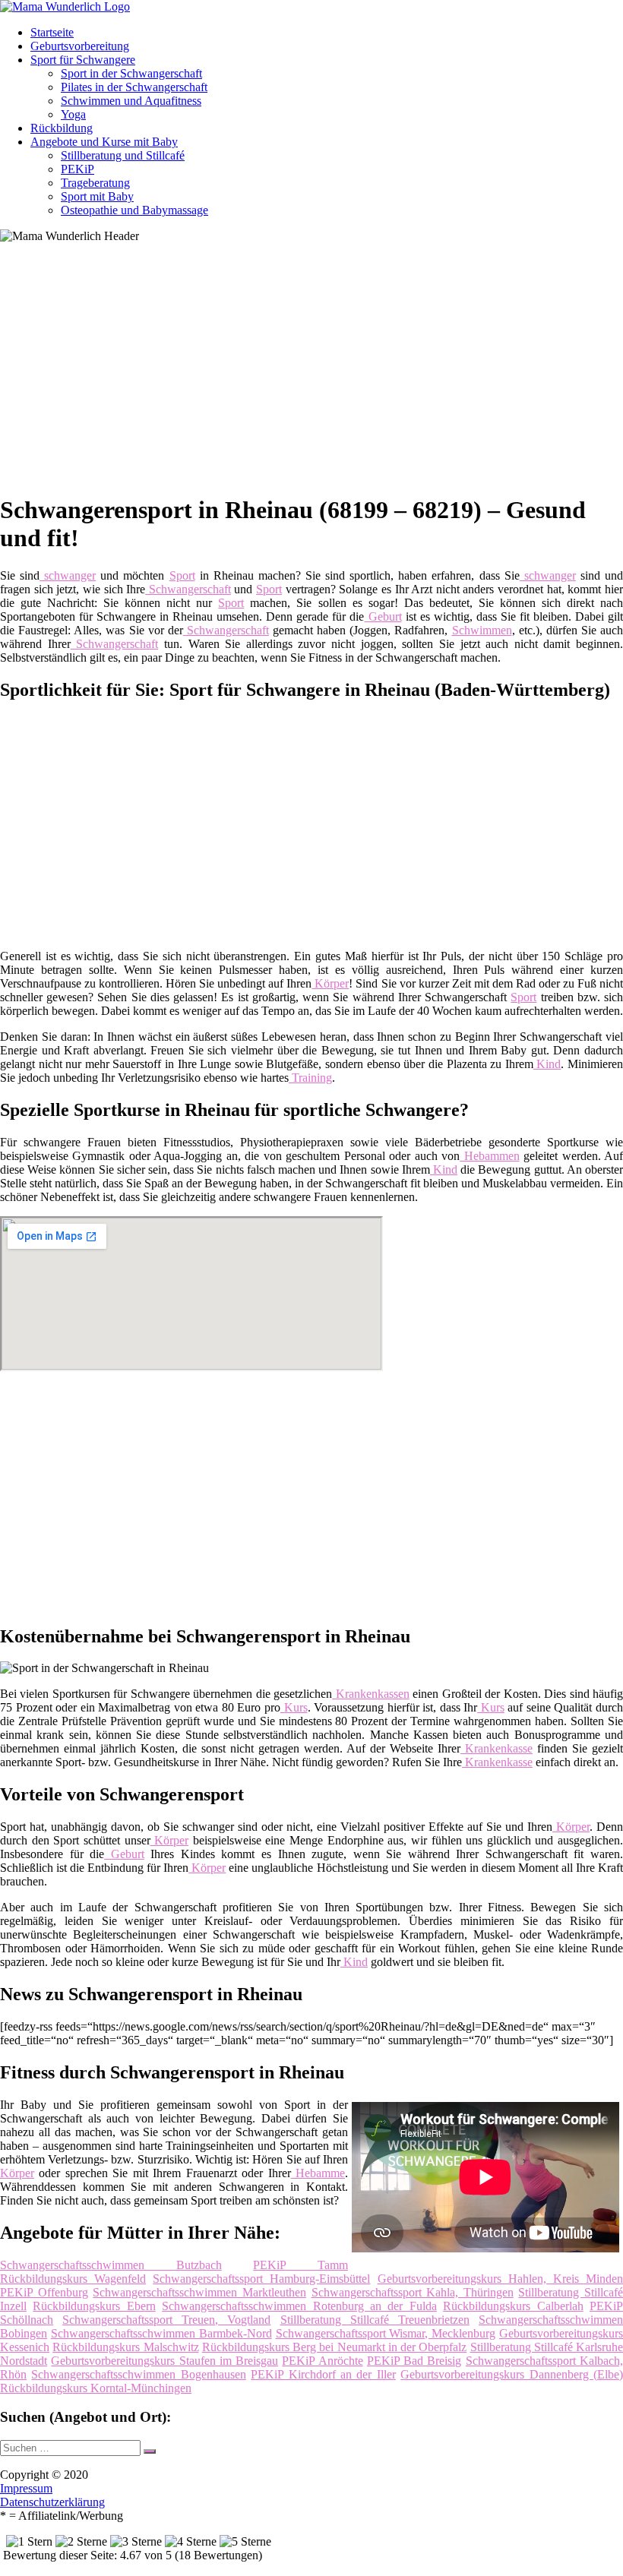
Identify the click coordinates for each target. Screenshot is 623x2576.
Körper (330, 983)
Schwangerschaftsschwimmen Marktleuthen (199, 2292)
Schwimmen (482, 630)
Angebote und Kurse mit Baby (104, 142)
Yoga (73, 114)
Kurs (294, 1707)
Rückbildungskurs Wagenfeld (73, 2279)
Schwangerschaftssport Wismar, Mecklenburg (386, 2333)
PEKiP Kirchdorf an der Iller (323, 2374)
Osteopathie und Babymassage (134, 210)
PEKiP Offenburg (44, 2292)
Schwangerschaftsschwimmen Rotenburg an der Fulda (299, 2306)
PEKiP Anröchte (322, 2361)
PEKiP (77, 169)
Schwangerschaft (188, 589)
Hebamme (318, 2173)
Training (310, 1078)
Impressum (26, 2488)
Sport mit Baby (97, 196)
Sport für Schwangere (83, 60)
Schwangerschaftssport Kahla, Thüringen (413, 2292)
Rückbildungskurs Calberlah (513, 2306)
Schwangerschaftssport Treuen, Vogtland (166, 2320)
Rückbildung (62, 128)
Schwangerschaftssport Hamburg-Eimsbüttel (261, 2279)
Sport (182, 575)
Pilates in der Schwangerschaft (134, 87)
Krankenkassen (370, 1694)
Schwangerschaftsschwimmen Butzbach (111, 2265)
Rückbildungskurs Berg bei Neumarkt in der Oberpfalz (335, 2347)
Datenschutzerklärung (52, 2502)
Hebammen (489, 1156)
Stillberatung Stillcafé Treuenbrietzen (375, 2320)
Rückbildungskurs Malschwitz (125, 2347)
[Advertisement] (317, 374)
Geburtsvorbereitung (80, 46)
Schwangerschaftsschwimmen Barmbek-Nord (161, 2333)
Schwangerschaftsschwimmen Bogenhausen (138, 2374)
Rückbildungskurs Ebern (94, 2306)
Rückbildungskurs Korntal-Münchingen (96, 2388)
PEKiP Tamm (300, 2265)
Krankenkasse (497, 1748)
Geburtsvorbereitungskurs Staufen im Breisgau (164, 2361)
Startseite (52, 32)
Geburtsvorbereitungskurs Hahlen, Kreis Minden (500, 2279)
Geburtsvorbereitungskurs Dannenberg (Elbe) (512, 2374)
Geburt (383, 616)
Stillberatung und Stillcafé (123, 155)
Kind (547, 1064)
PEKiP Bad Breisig (414, 2361)
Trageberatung (95, 183)
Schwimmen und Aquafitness (131, 101)
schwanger (68, 575)
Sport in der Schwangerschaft (131, 73)
